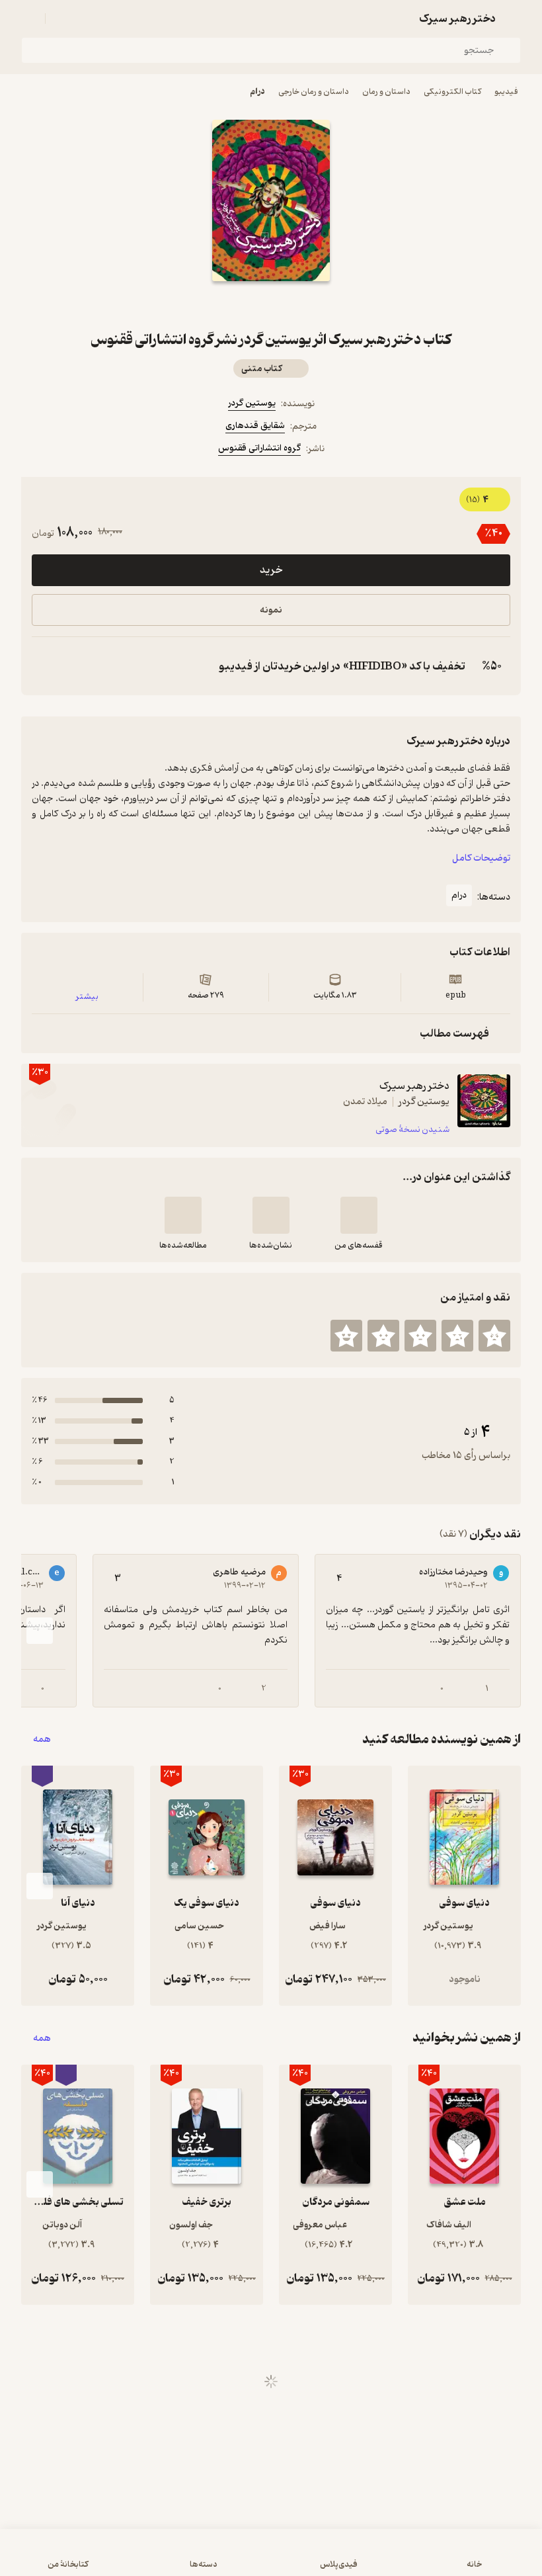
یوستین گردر (252, 403)
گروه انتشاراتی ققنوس (259, 448)
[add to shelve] (359, 1215)
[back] (513, 19)
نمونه (271, 610)
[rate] (494, 1336)
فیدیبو (506, 92)
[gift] (271, 305)
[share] (239, 305)
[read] (183, 1215)
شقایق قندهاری (255, 426)
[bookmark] (303, 305)
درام (257, 92)
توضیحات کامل (481, 858)
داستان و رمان (386, 92)
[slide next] (40, 1631)
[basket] (61, 19)
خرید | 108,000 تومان (271, 2559)
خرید (271, 570)
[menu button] (29, 19)
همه (42, 1739)
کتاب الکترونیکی (452, 92)
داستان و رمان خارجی (314, 92)
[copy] (45, 666)
